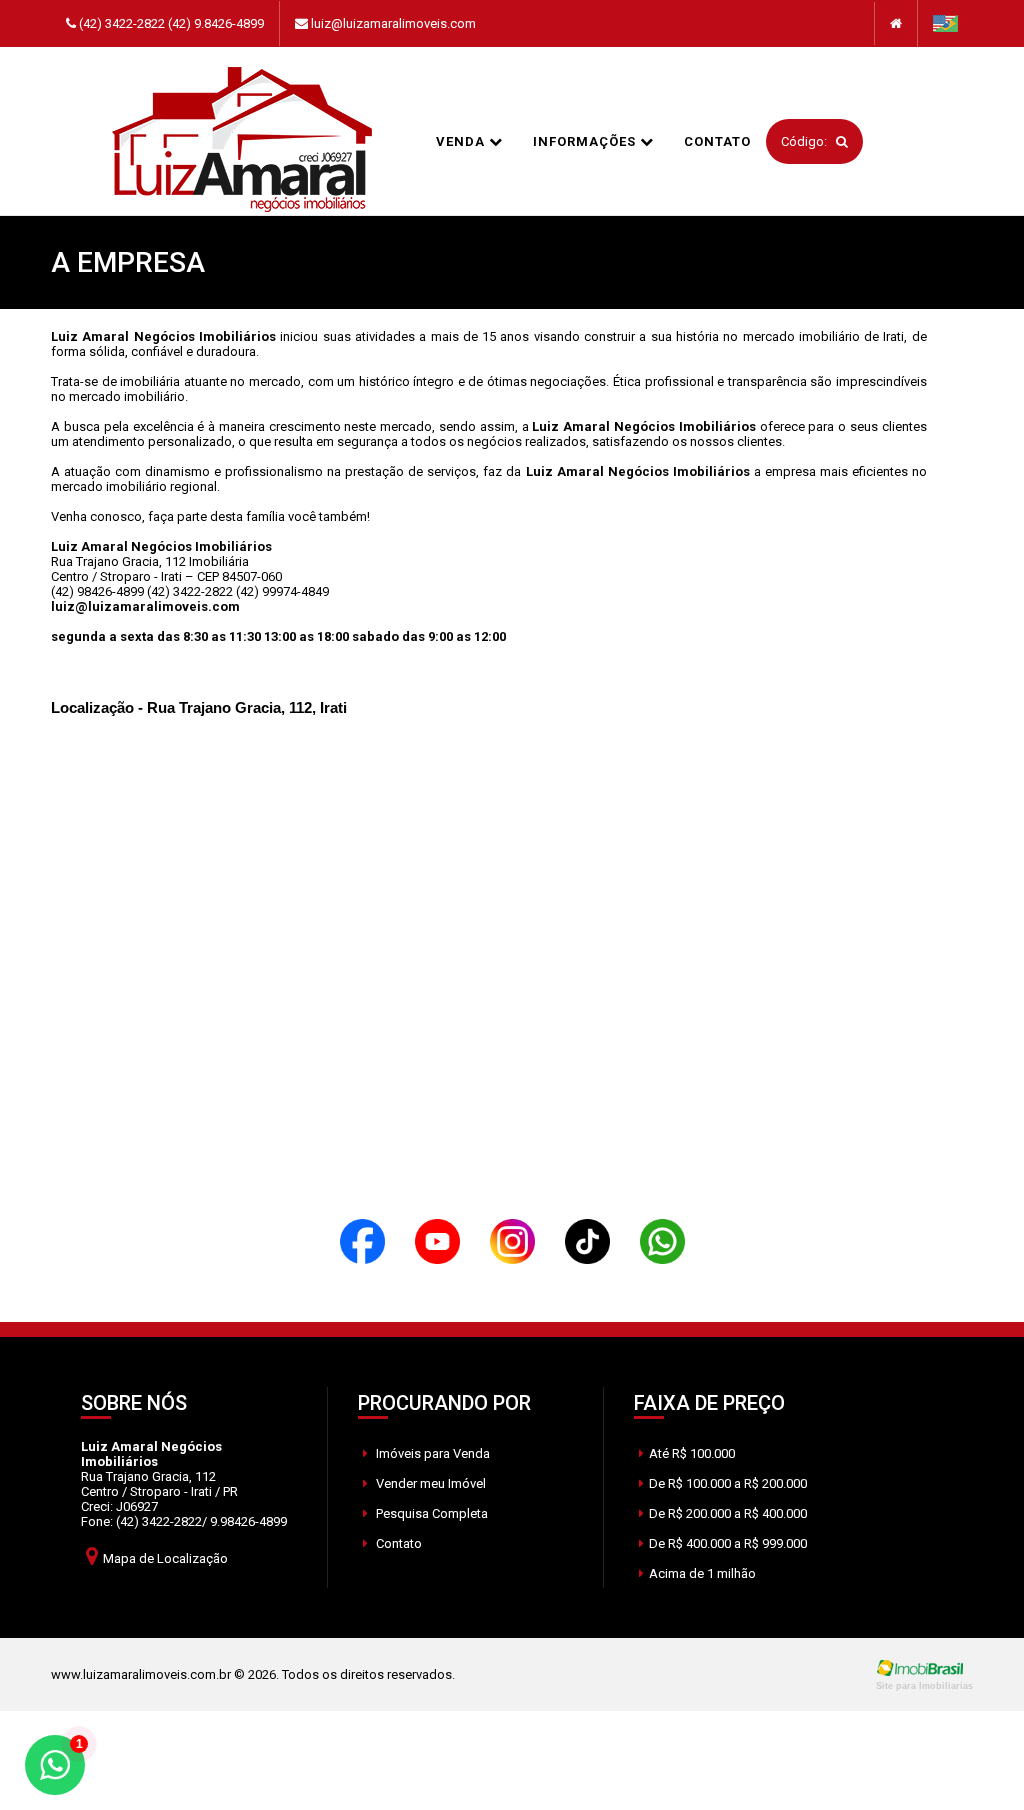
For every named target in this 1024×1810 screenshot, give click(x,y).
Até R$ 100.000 (692, 1453)
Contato (717, 141)
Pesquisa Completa (430, 1513)
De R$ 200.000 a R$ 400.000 (728, 1513)
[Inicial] (242, 141)
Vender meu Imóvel (429, 1483)
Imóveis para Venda (431, 1453)
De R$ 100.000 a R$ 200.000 (728, 1483)
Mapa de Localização (165, 1558)
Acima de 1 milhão (702, 1573)
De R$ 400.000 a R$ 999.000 (728, 1543)
